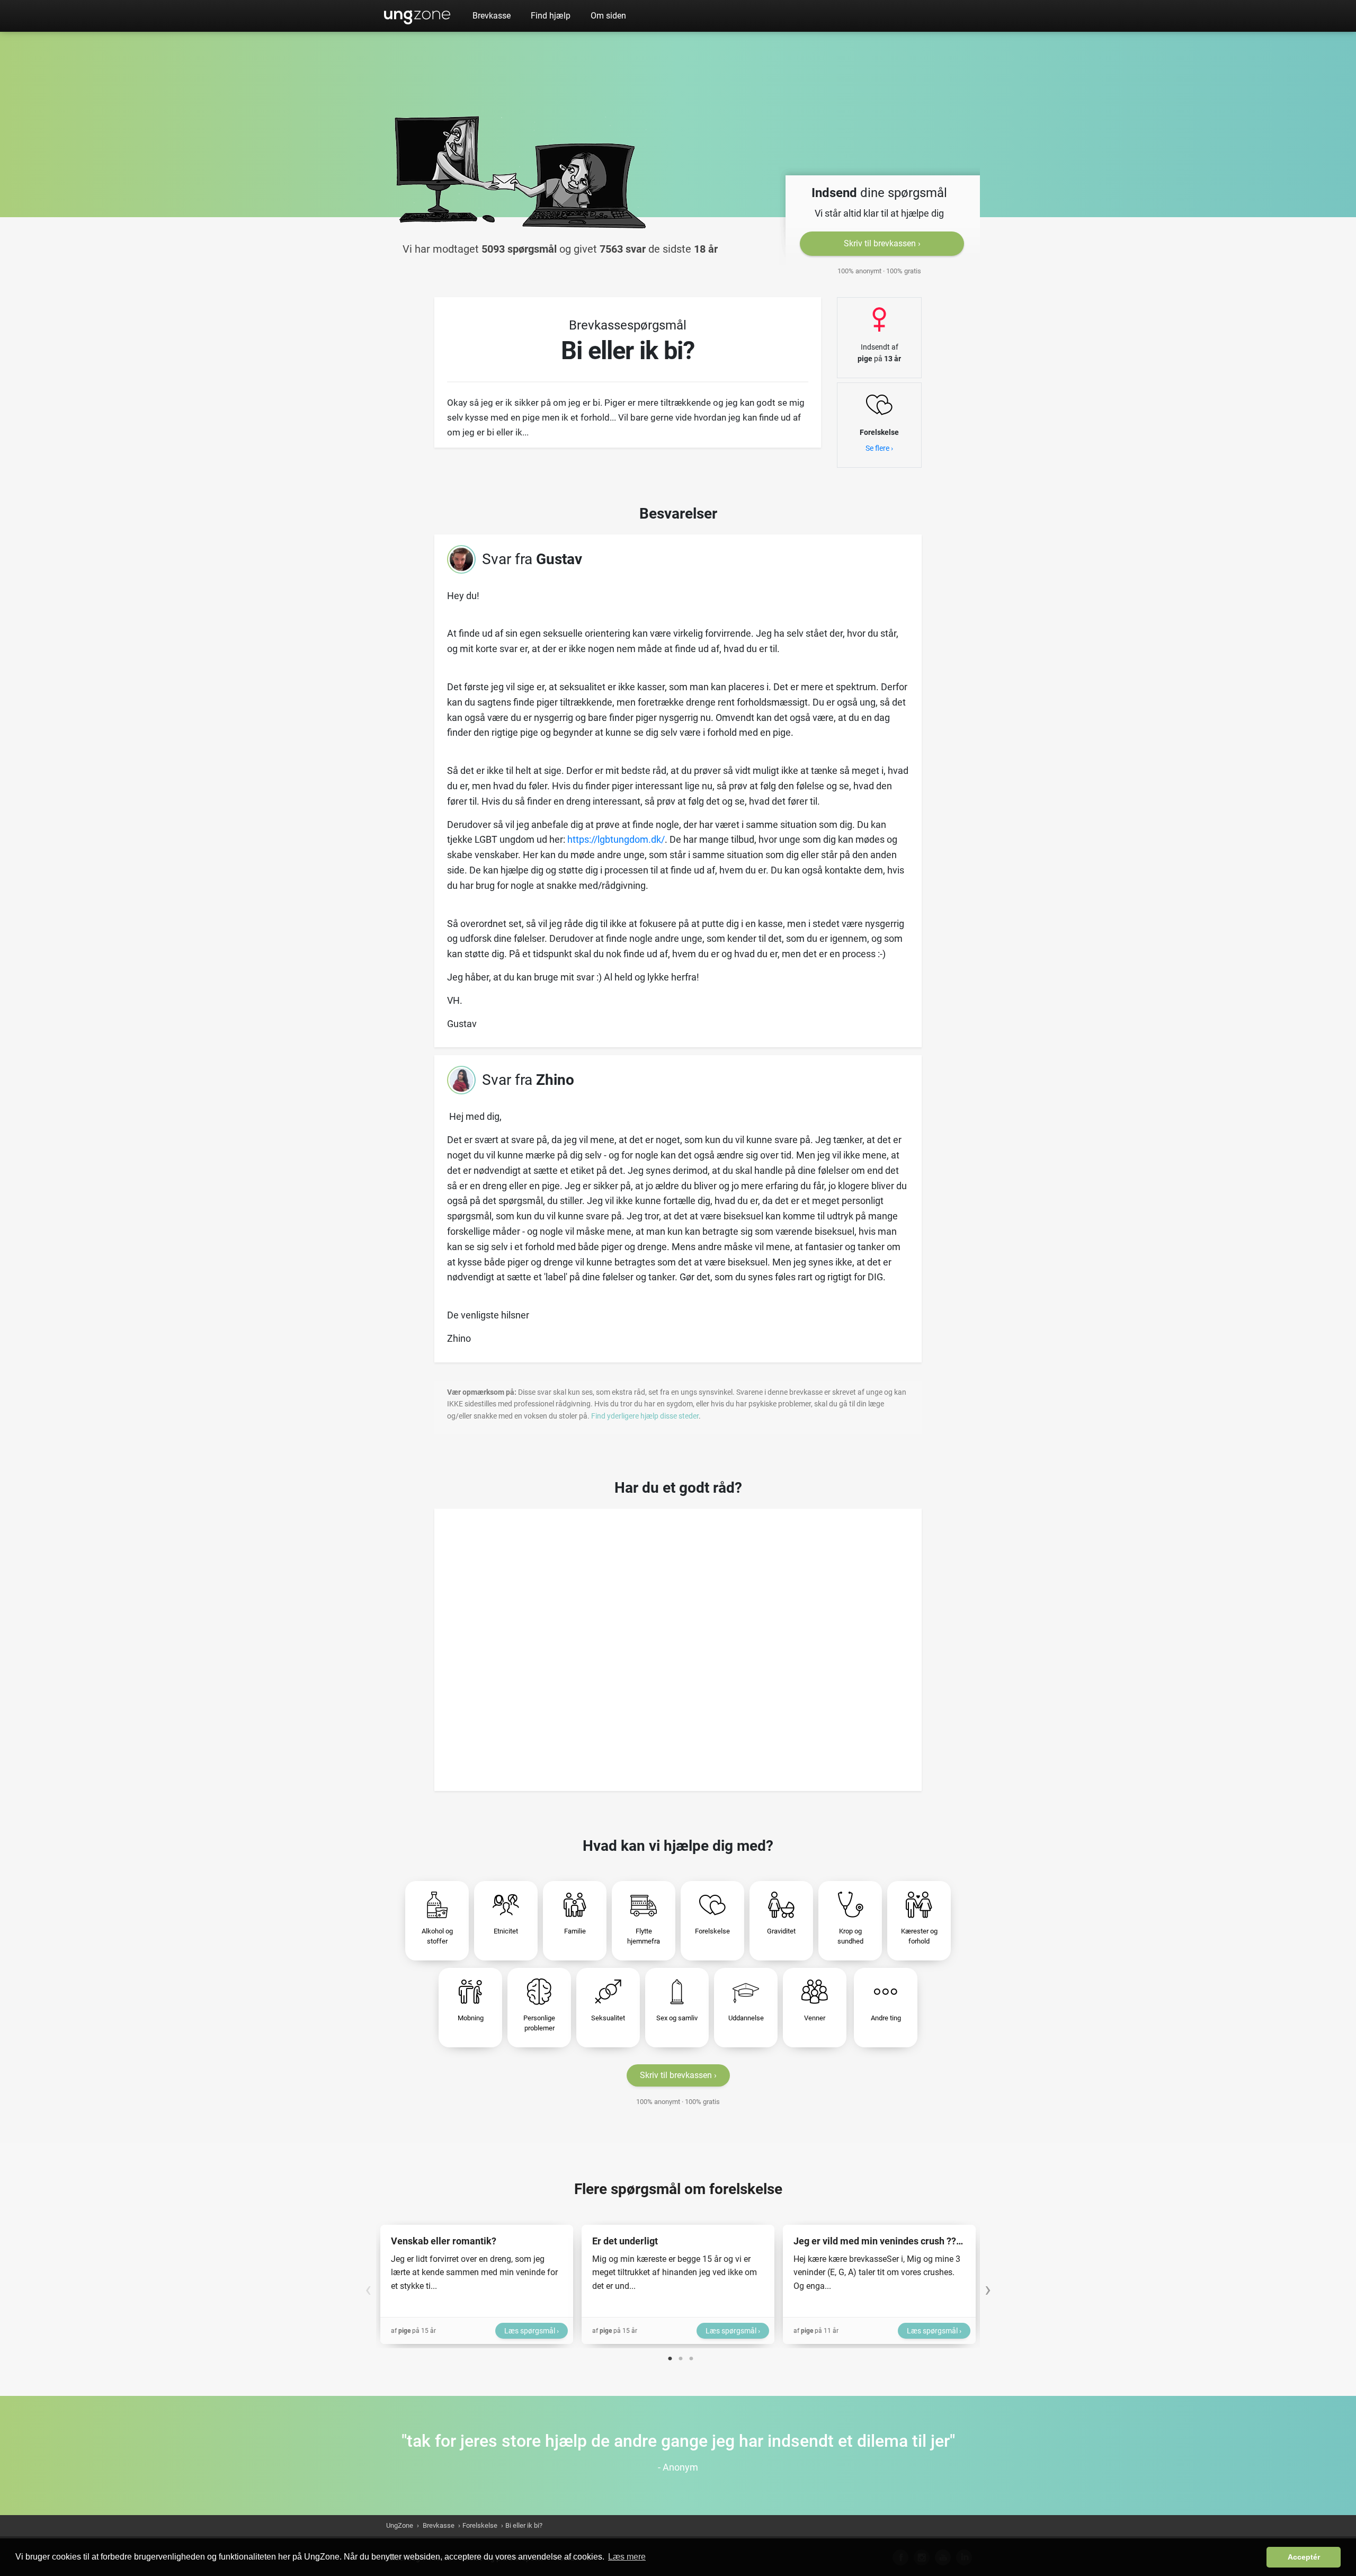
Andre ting (886, 2018)
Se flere (877, 448)
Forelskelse (712, 1931)
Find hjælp (551, 16)
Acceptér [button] (1304, 2557)
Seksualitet (608, 2018)
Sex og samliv (677, 2018)
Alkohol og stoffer (437, 1936)
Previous (368, 2284)
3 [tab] (691, 2356)
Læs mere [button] (627, 2557)
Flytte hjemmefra (644, 1936)
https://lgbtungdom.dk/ (616, 839)
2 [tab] (681, 2356)
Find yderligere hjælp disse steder (645, 1416)
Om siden (608, 16)
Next (988, 2284)
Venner (815, 2018)
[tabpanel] (477, 2284)
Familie (575, 1931)
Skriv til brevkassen (880, 243)
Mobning (471, 2018)
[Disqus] (678, 1646)
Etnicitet (506, 1931)
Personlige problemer (539, 2023)
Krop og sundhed (850, 1936)
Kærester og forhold (919, 1936)
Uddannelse (746, 2018)
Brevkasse (492, 16)
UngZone (417, 16)
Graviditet (781, 1931)
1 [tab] (670, 2356)
